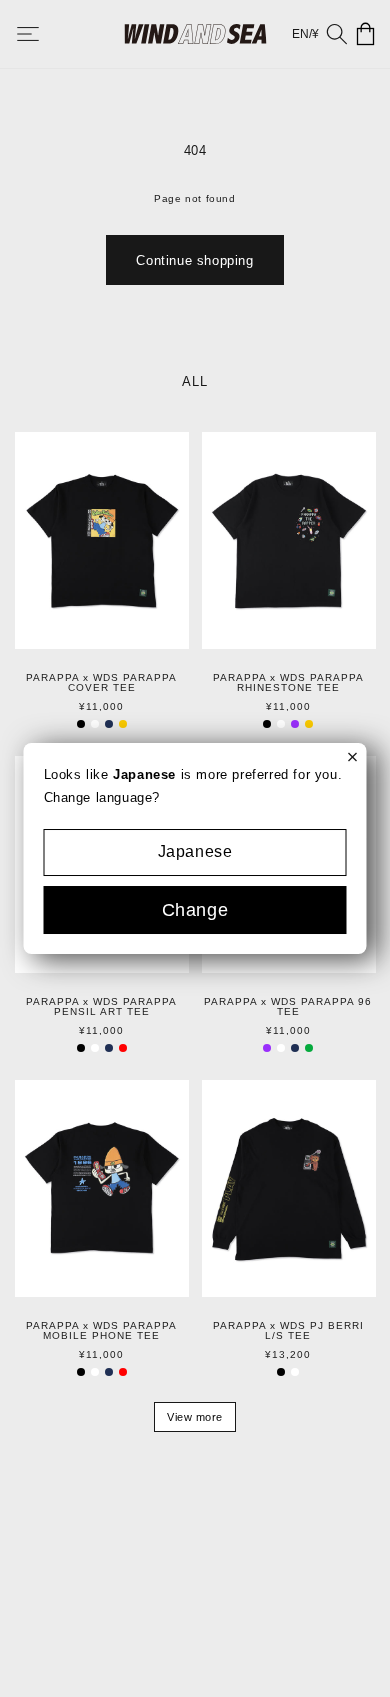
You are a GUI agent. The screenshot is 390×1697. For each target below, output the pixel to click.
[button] (42, 34)
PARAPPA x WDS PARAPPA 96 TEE (288, 1007)
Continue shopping (194, 260)
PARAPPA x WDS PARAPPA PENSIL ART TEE (101, 1007)
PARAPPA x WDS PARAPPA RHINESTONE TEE (288, 683)
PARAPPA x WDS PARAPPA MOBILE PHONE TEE (101, 1331)
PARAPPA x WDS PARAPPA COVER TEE (101, 683)
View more (195, 1417)
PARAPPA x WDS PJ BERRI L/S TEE (288, 1331)
